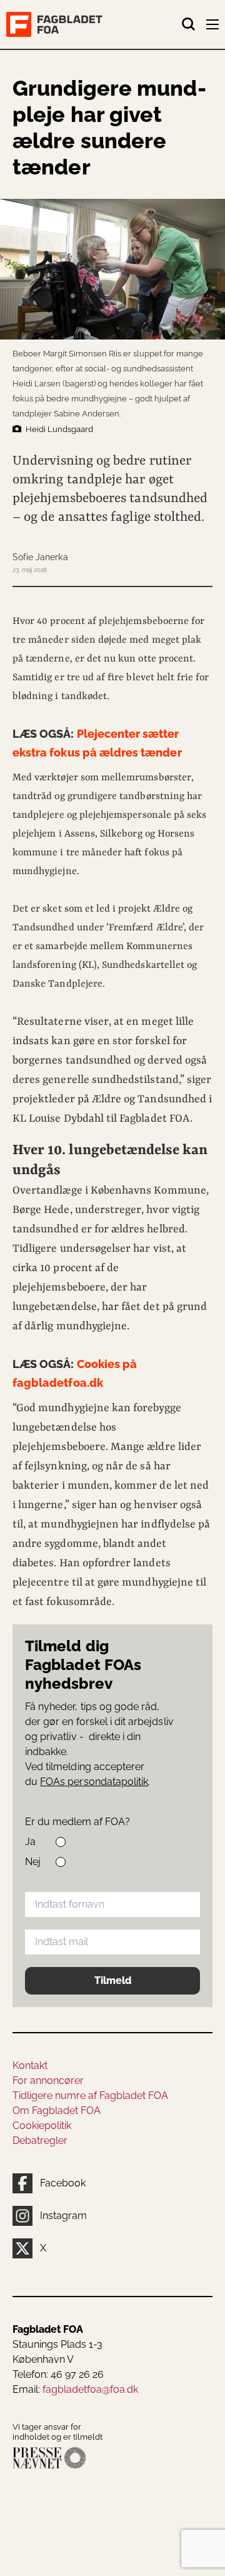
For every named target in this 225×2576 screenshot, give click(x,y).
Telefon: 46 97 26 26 (58, 2374)
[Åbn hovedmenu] (214, 27)
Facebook (63, 2183)
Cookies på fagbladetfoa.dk (75, 1373)
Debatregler (40, 2141)
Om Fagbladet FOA (57, 2111)
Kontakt (30, 2065)
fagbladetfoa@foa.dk (90, 2389)
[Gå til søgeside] (189, 24)
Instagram (63, 2216)
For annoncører (48, 2080)
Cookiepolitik (42, 2126)
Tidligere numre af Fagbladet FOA (90, 2096)
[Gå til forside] (94, 24)
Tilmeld (113, 1980)
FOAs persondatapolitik (94, 1782)
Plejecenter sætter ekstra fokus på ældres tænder (97, 743)
